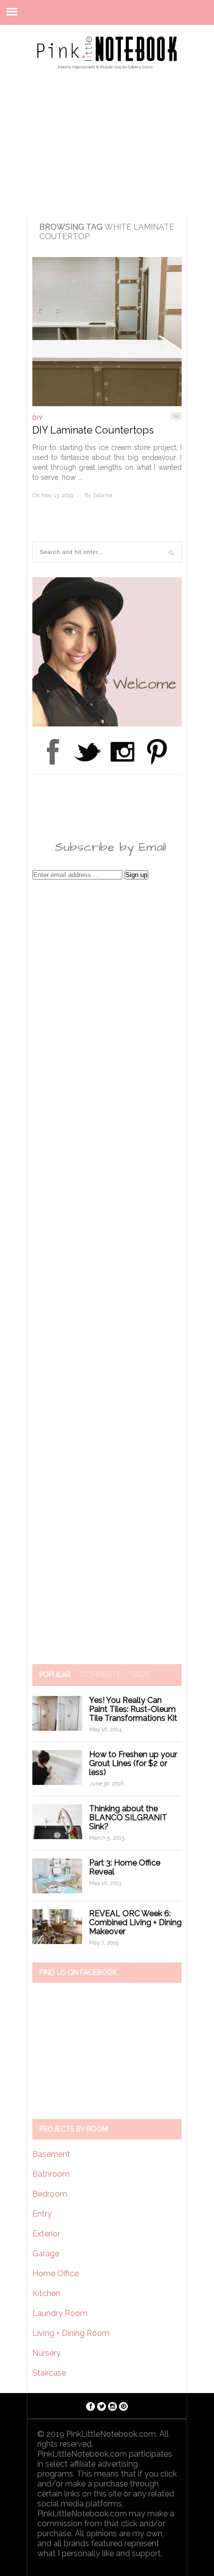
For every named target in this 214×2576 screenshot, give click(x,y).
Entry (42, 2214)
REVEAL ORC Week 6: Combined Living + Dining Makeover (135, 1922)
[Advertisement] (107, 140)
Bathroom (51, 2174)
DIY (38, 418)
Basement (51, 2154)
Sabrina (103, 495)
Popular (55, 1675)
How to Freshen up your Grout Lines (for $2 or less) (133, 1763)
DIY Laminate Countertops (93, 430)
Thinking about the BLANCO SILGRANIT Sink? (128, 1818)
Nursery (47, 2353)
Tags (139, 1675)
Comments (101, 1675)
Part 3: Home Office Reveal (125, 1867)
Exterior (46, 2234)
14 (176, 416)
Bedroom (50, 2194)
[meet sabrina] (107, 724)
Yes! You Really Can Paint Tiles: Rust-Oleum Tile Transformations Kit (133, 1709)
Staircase (49, 2373)
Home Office (55, 2273)
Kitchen (46, 2293)
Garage (46, 2254)
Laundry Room (60, 2313)
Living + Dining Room (71, 2333)
